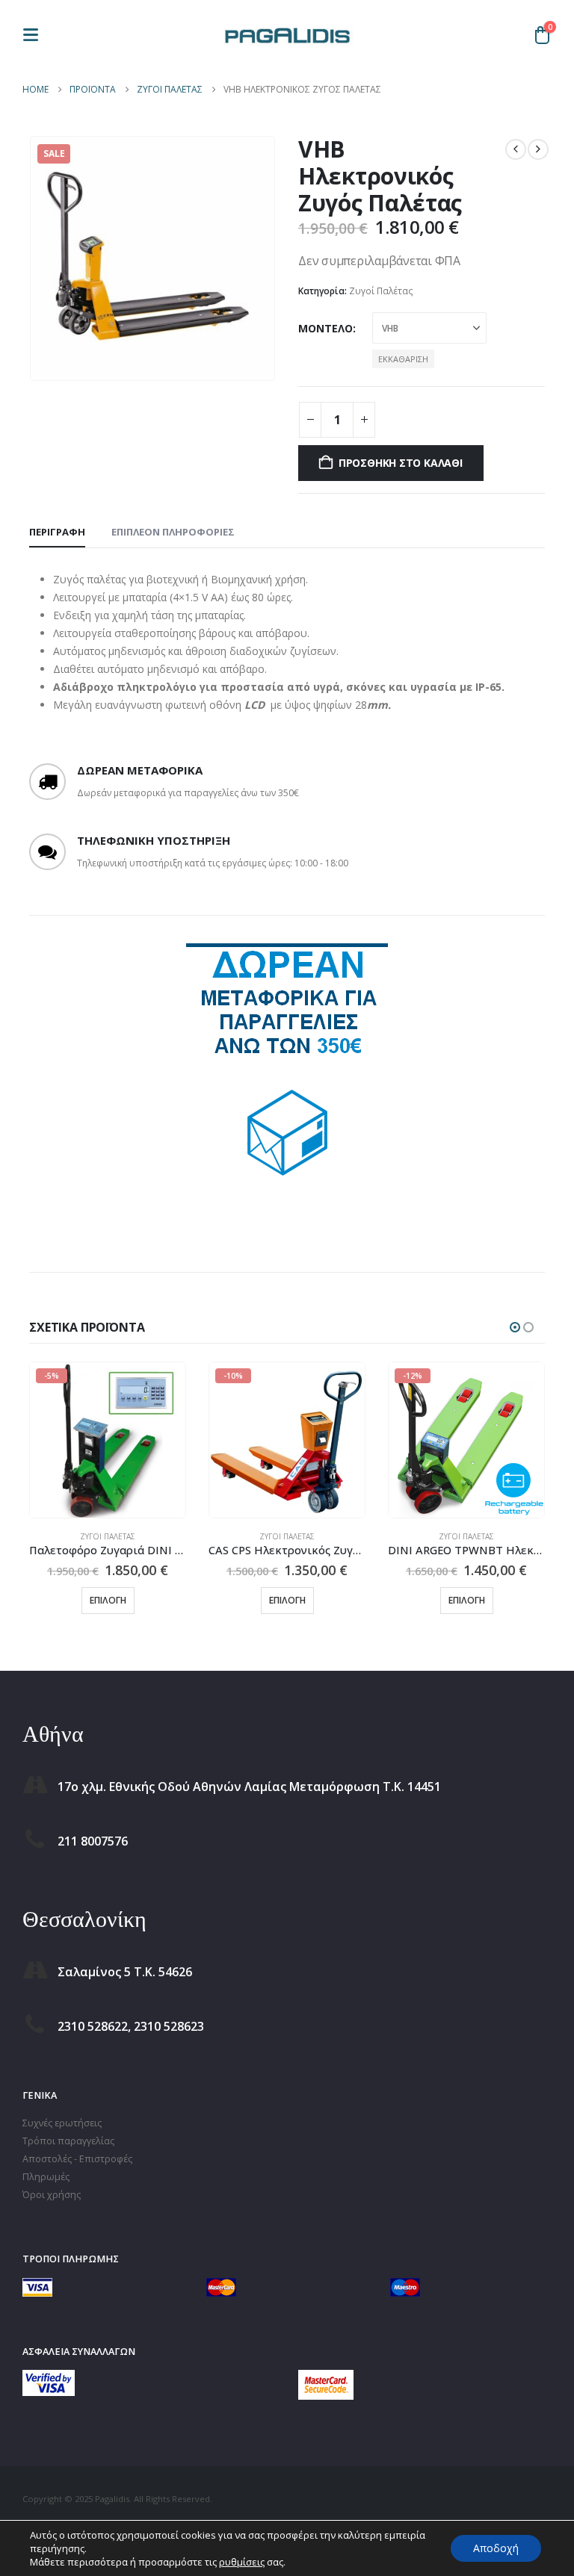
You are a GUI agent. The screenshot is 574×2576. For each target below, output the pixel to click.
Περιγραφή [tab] (57, 532)
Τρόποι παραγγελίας (68, 2141)
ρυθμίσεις (242, 2562)
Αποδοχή (496, 2548)
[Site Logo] (287, 34)
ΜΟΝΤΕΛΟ (325, 328)
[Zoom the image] (49, 2378)
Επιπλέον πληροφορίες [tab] (173, 532)
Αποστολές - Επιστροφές (77, 2159)
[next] (538, 149)
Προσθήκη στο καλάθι (401, 463)
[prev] (516, 149)
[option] (287, 1074)
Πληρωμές (46, 2177)
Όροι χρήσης (52, 2195)
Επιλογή (108, 1600)
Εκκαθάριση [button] (403, 359)
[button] (35, 35)
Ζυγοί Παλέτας (381, 291)
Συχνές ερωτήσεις (62, 2123)
